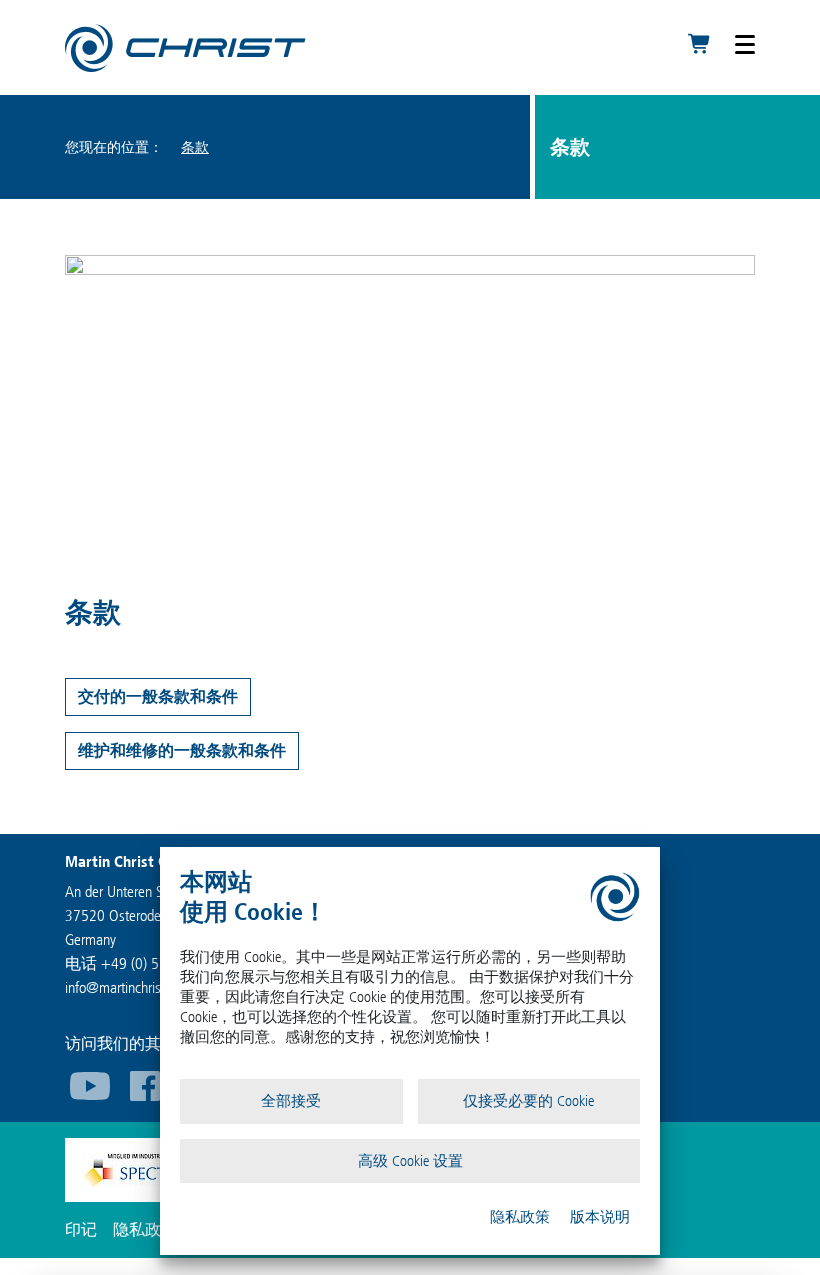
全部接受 (291, 1101)
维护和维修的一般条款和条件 (182, 750)
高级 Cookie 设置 (410, 1161)
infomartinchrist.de (124, 987)
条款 (195, 147)
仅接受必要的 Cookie (528, 1101)
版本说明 (600, 1217)
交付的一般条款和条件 (158, 696)
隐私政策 (520, 1217)
